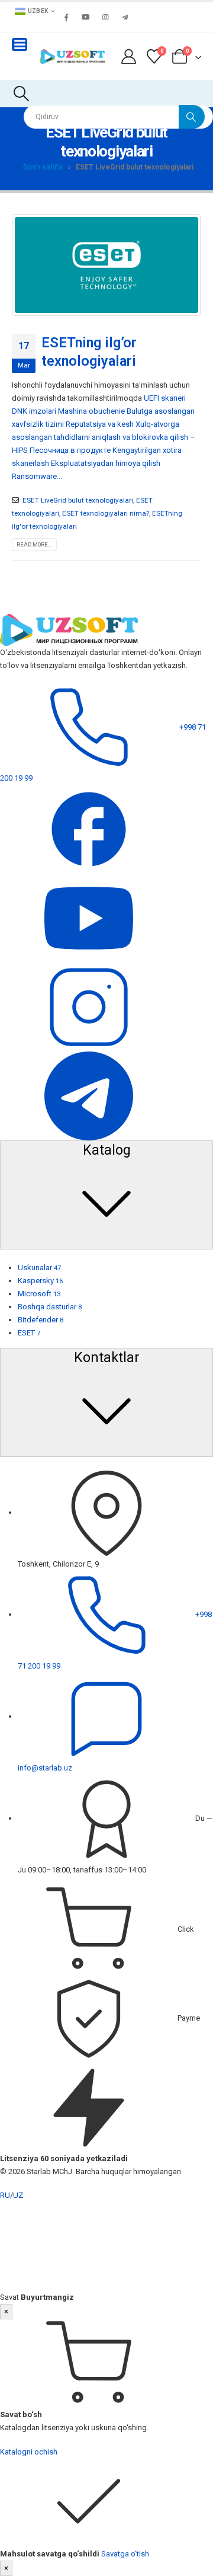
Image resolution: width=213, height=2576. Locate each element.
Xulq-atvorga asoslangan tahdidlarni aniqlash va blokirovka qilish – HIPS (104, 437)
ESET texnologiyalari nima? (106, 513)
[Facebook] (66, 17)
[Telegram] (125, 17)
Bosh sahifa (43, 167)
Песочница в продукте (70, 450)
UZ (18, 2195)
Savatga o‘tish (125, 2554)
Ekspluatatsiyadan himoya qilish (106, 463)
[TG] (89, 1096)
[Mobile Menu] (20, 44)
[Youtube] (86, 17)
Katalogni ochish (29, 2452)
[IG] (89, 1007)
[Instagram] (105, 17)
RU (5, 2195)
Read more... (34, 544)
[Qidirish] (192, 117)
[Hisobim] (128, 57)
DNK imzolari (34, 411)
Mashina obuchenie (91, 411)
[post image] (106, 265)
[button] (21, 94)
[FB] (89, 829)
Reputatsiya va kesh (100, 424)
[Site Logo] (72, 57)
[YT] (89, 918)
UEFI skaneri (165, 398)
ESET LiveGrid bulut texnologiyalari (78, 500)
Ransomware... (37, 476)
